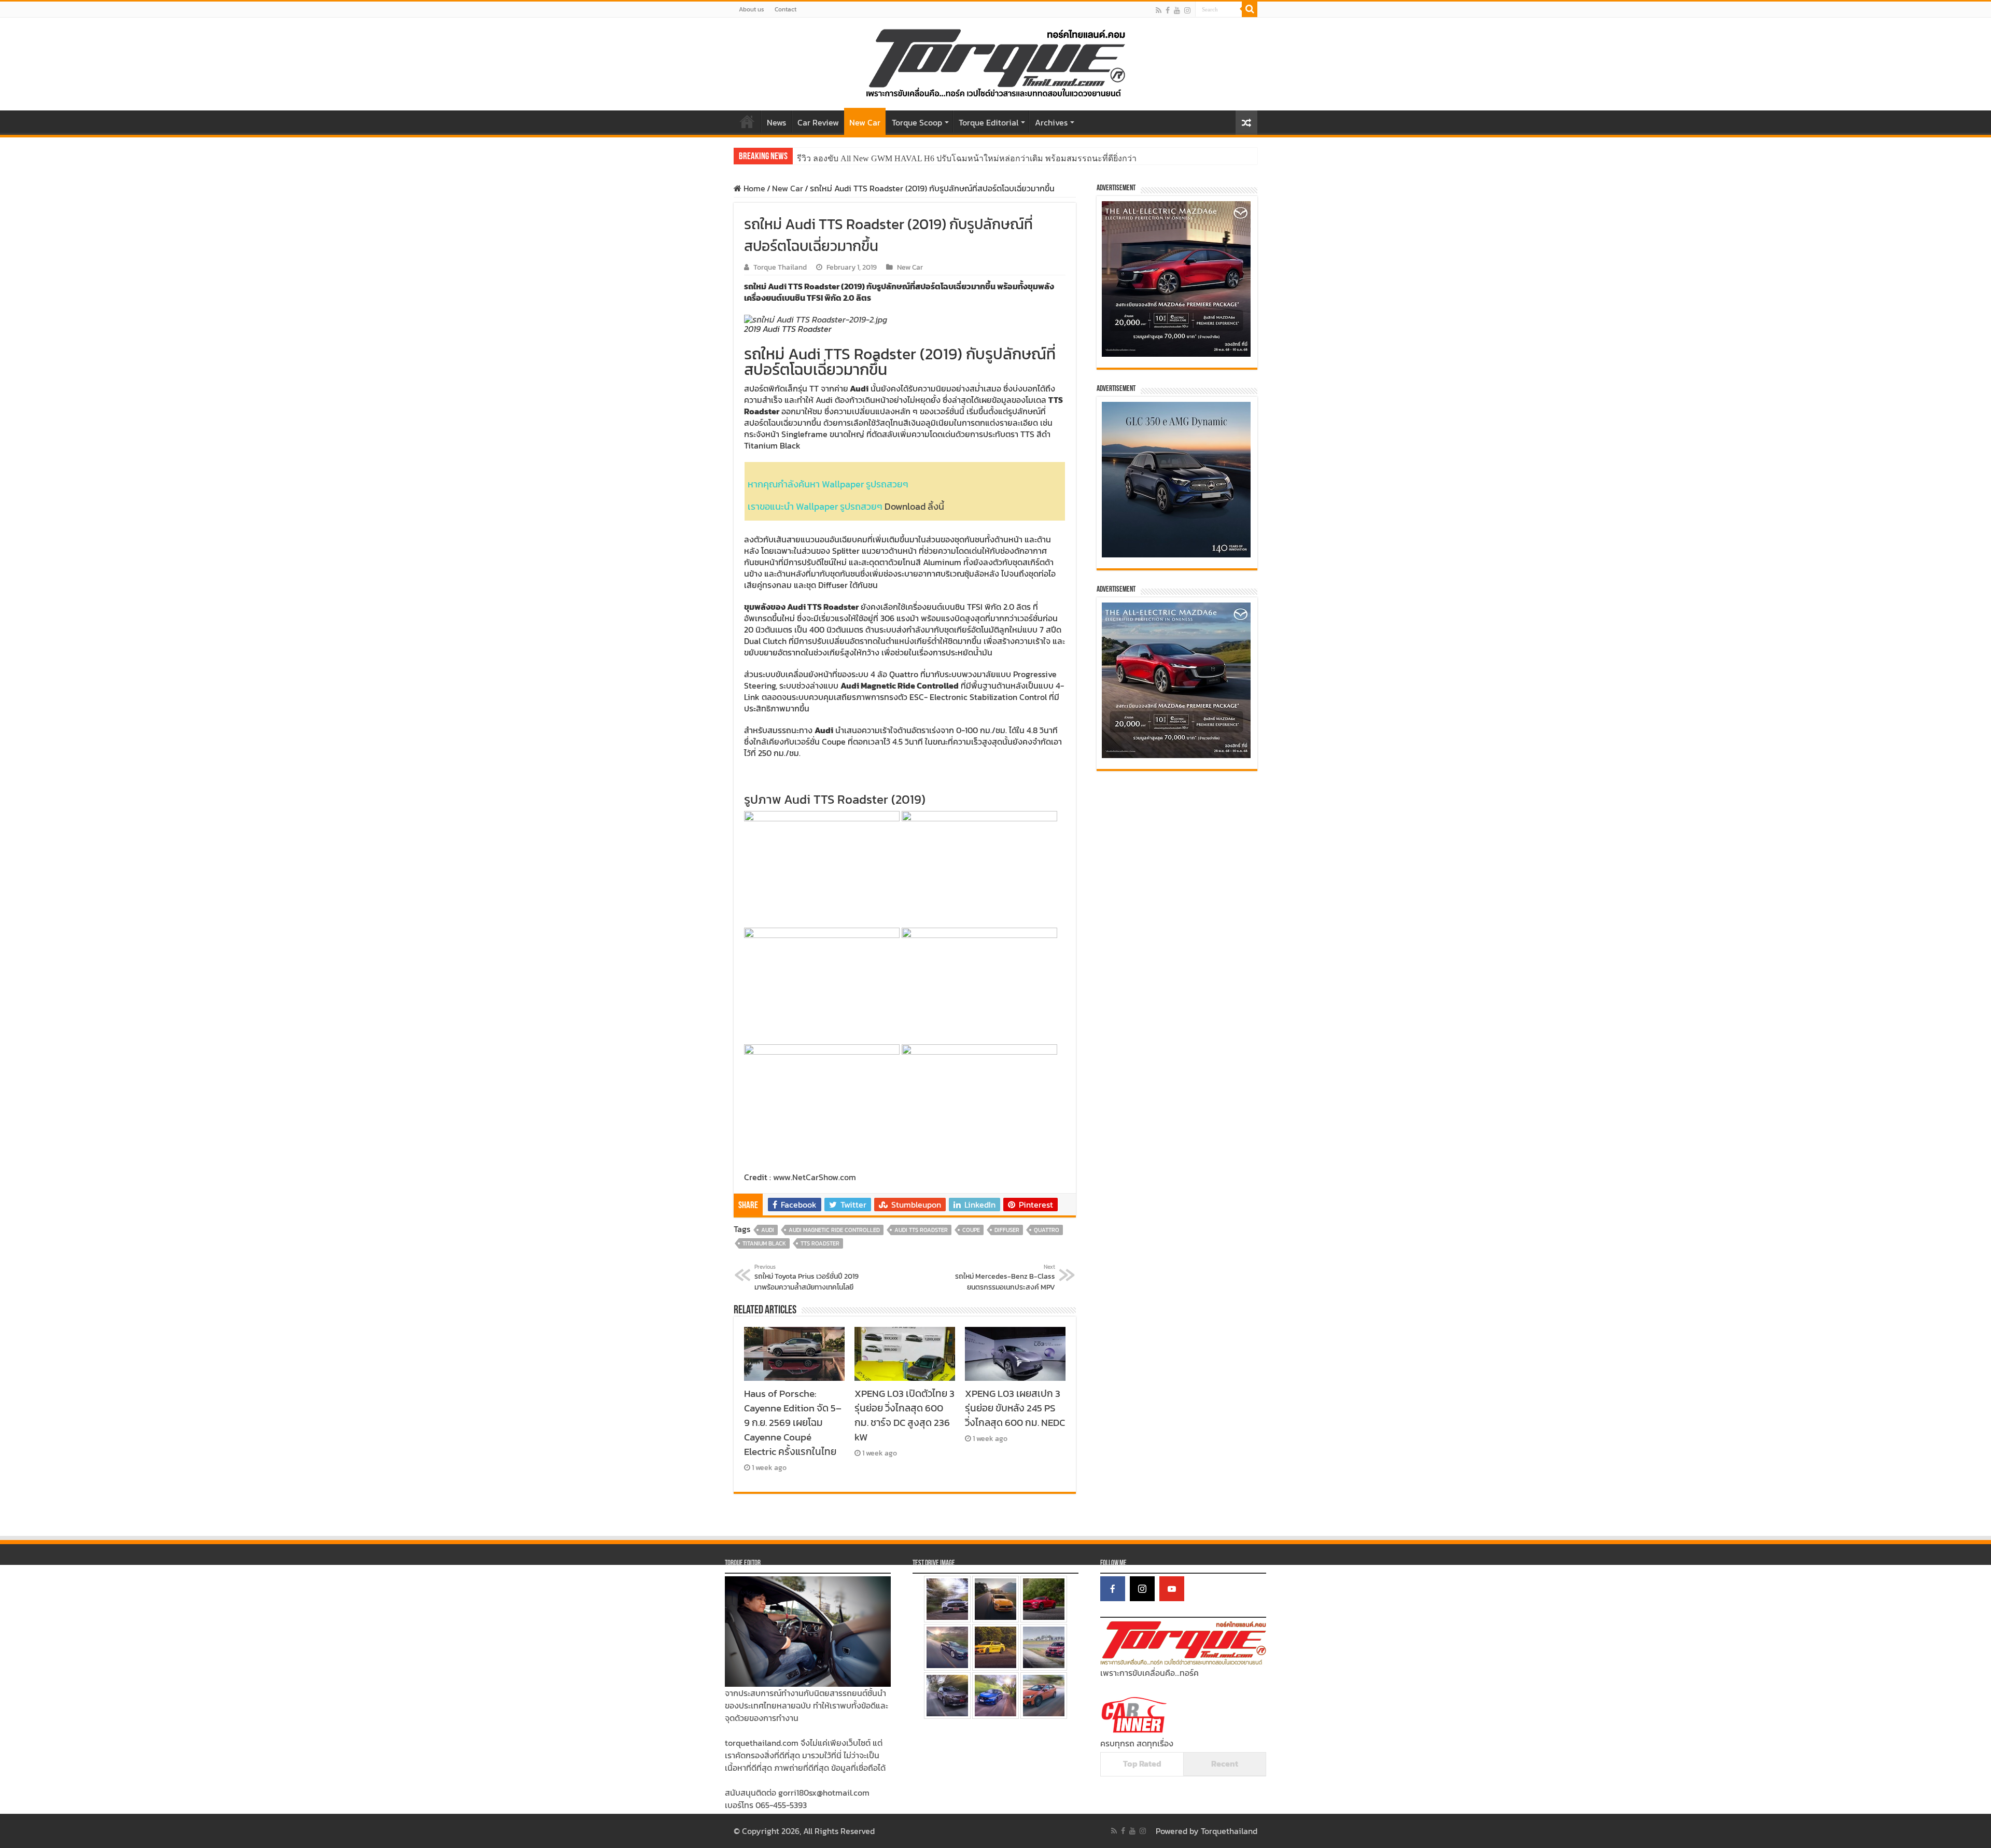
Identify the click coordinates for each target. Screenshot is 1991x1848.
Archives (1051, 122)
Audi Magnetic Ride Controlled (834, 1230)
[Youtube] (1177, 10)
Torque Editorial (989, 122)
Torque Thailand (780, 267)
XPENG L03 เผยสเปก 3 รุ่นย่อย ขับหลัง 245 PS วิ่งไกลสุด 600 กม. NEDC (1015, 1408)
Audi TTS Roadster (921, 1230)
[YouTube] (1172, 1589)
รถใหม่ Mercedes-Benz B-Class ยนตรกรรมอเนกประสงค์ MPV (1005, 1278)
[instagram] (1187, 10)
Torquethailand (1229, 1831)
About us (752, 9)
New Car (865, 122)
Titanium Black (764, 1243)
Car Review (818, 122)
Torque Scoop (917, 122)
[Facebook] (1168, 10)
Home (747, 121)
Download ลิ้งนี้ (914, 506)
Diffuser (1007, 1230)
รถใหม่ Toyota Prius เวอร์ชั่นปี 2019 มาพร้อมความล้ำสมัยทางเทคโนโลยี (807, 1278)
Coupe (971, 1230)
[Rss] (1159, 10)
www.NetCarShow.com (815, 1177)
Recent (1225, 1763)
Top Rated (1142, 1763)
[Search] (1250, 9)
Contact (786, 9)
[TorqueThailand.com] (995, 62)
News (776, 122)
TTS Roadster (820, 1243)
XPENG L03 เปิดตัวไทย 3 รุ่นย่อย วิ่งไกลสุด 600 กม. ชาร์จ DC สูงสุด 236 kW (905, 1415)
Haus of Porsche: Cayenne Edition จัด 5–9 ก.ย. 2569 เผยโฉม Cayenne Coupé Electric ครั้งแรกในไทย (793, 1422)
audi (768, 1230)
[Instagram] (1142, 1589)
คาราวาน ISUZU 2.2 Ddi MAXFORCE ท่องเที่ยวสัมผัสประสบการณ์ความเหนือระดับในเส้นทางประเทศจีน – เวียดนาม (1006, 158)
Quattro (1047, 1230)
